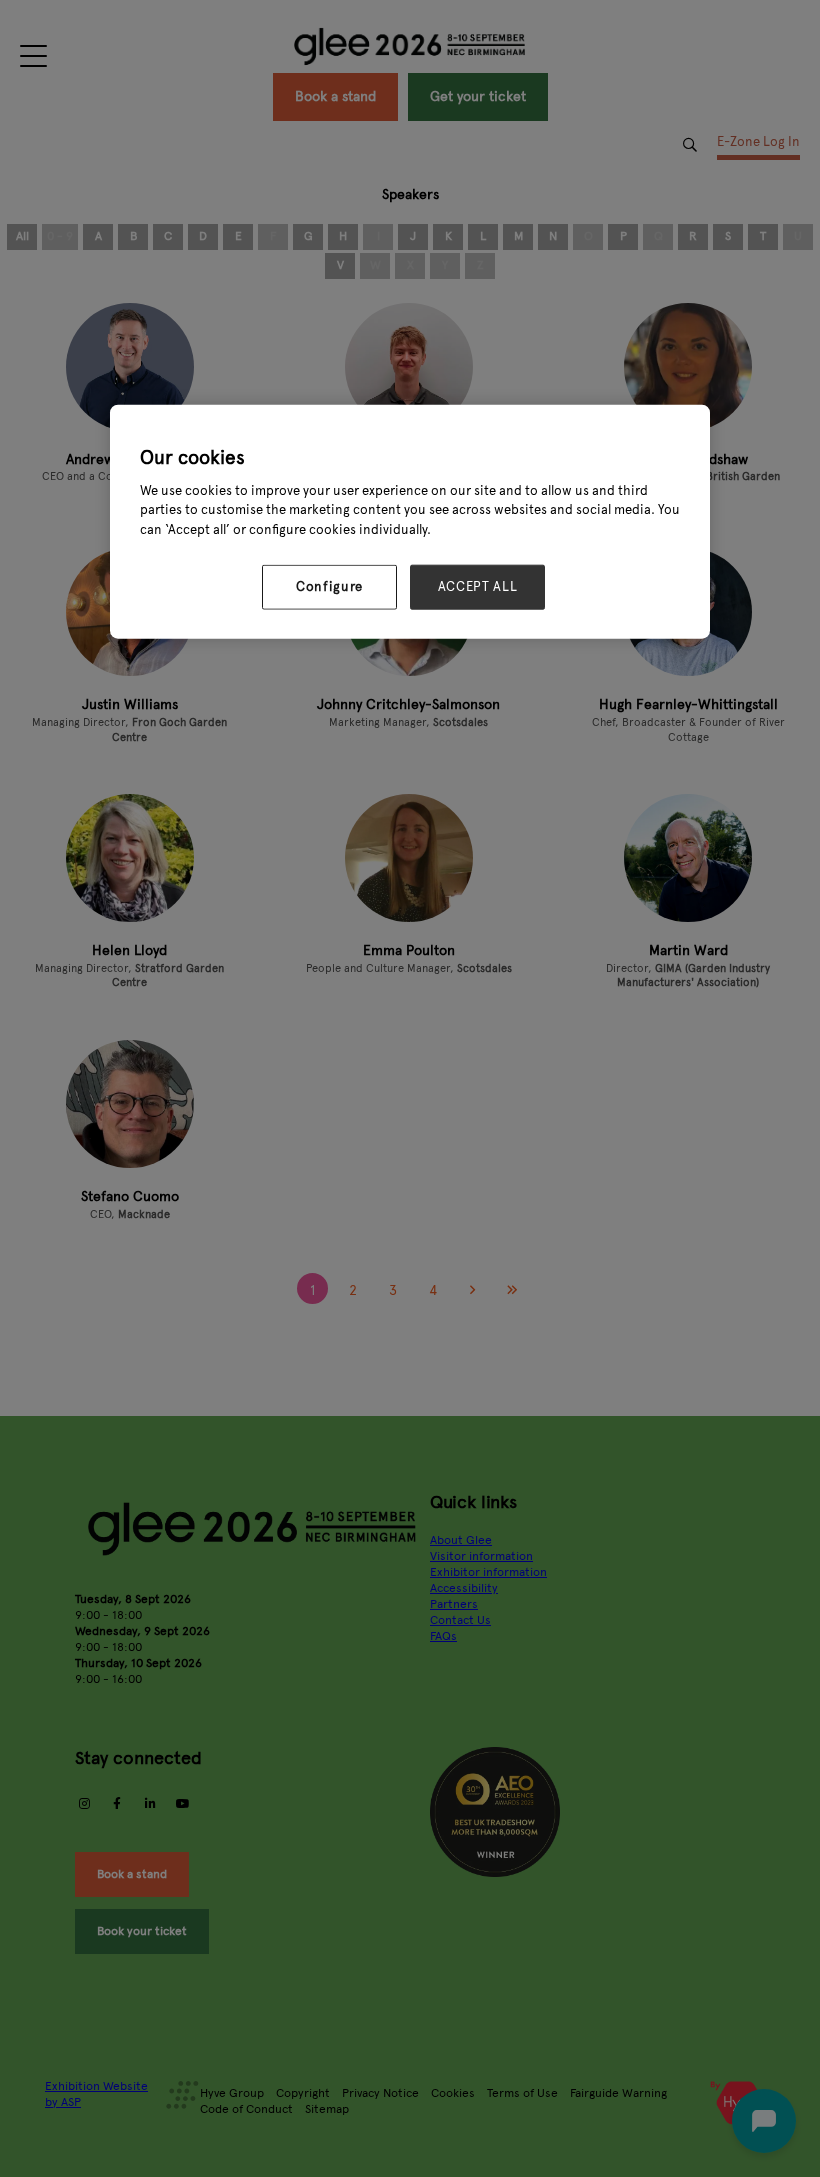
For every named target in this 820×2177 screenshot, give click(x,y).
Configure (329, 587)
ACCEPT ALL (478, 587)
